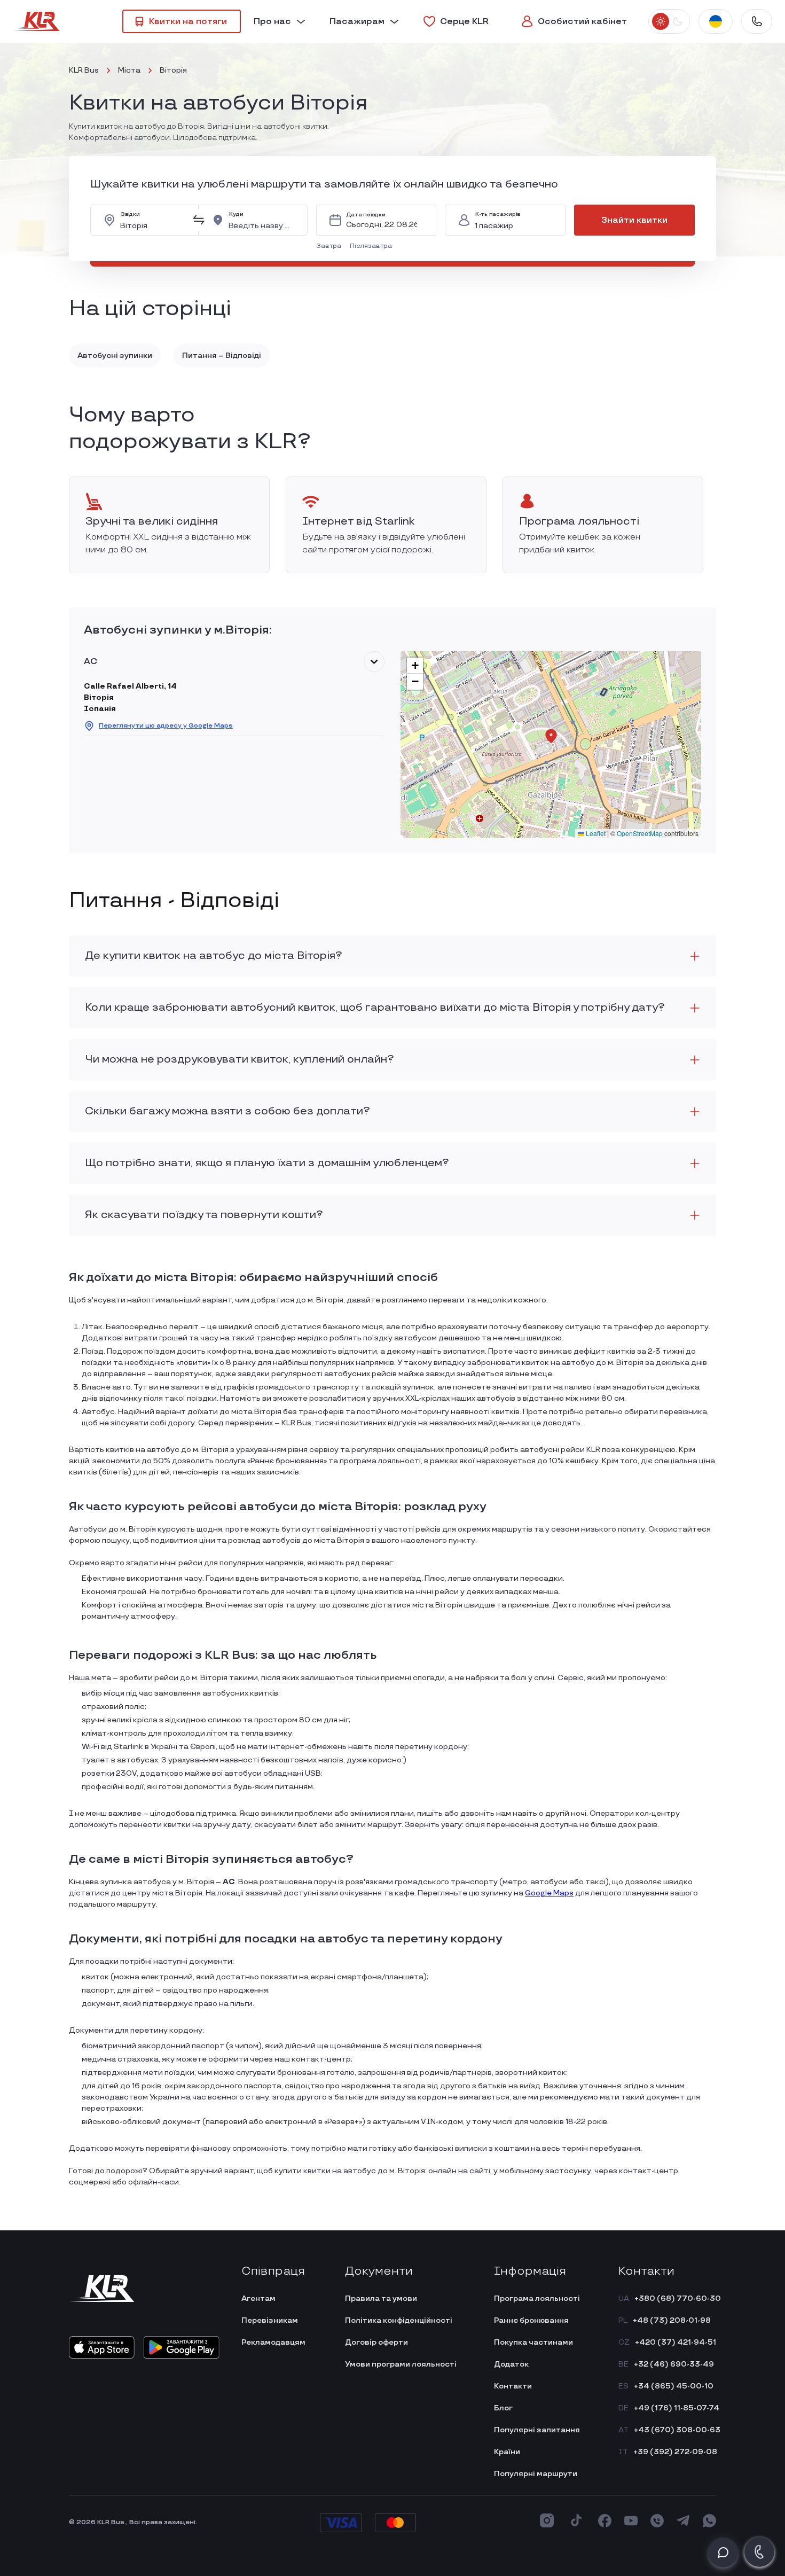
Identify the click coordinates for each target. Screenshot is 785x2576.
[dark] (677, 21)
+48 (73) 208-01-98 (672, 2320)
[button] (331, 246)
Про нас (272, 22)
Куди (236, 214)
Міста (129, 70)
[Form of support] (723, 2552)
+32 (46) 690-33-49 (674, 2364)
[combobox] (153, 220)
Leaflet (595, 833)
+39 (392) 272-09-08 (675, 2452)
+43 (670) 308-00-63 (677, 2430)
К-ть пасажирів (498, 214)
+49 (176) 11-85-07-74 (677, 2408)
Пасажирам (357, 22)
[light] (661, 21)
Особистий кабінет (582, 22)
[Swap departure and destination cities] (199, 220)
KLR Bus (84, 70)
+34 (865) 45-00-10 (674, 2386)
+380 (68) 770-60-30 (678, 2298)
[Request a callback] (759, 2552)
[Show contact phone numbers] (757, 21)
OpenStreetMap (640, 833)
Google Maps (549, 1893)
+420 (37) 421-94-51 (676, 2342)
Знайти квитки (634, 220)
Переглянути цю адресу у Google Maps (166, 726)
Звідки (130, 214)
